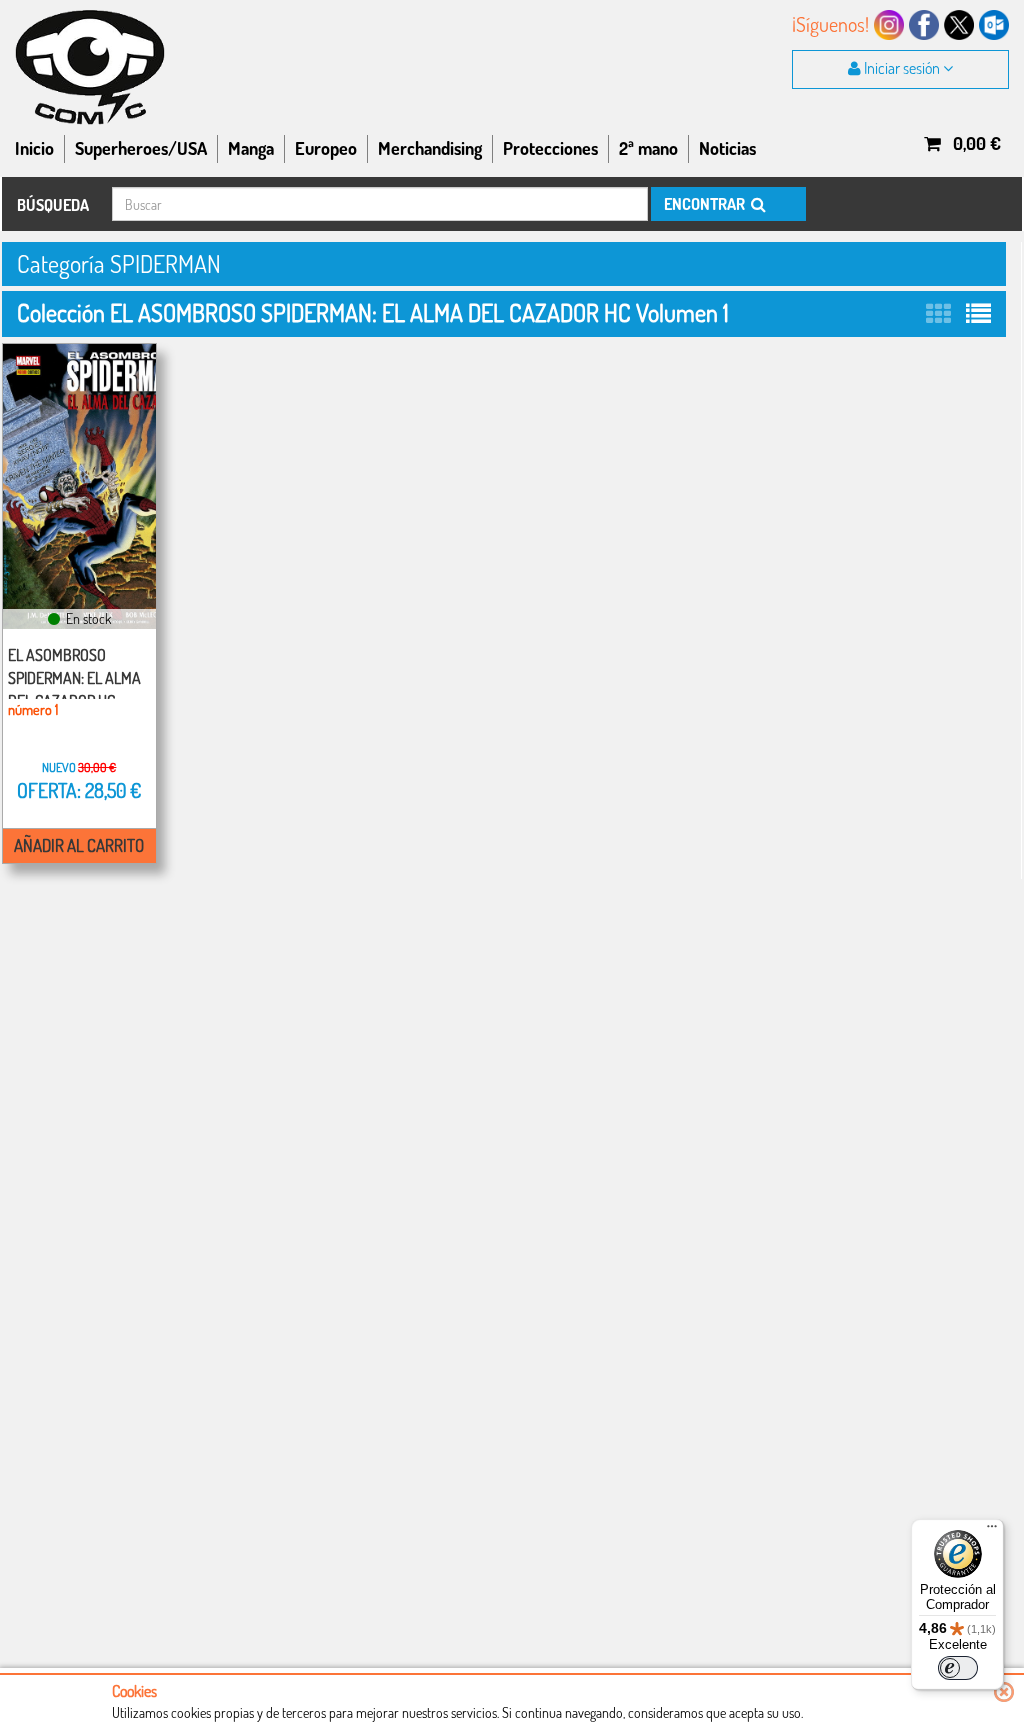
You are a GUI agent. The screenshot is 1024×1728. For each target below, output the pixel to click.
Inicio (34, 148)
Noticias (727, 148)
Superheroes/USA (141, 148)
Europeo (326, 148)
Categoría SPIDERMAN (119, 263)
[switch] (958, 1668)
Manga (251, 148)
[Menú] (992, 1531)
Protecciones (550, 148)
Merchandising (430, 148)
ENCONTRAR (706, 204)
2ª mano (648, 148)
